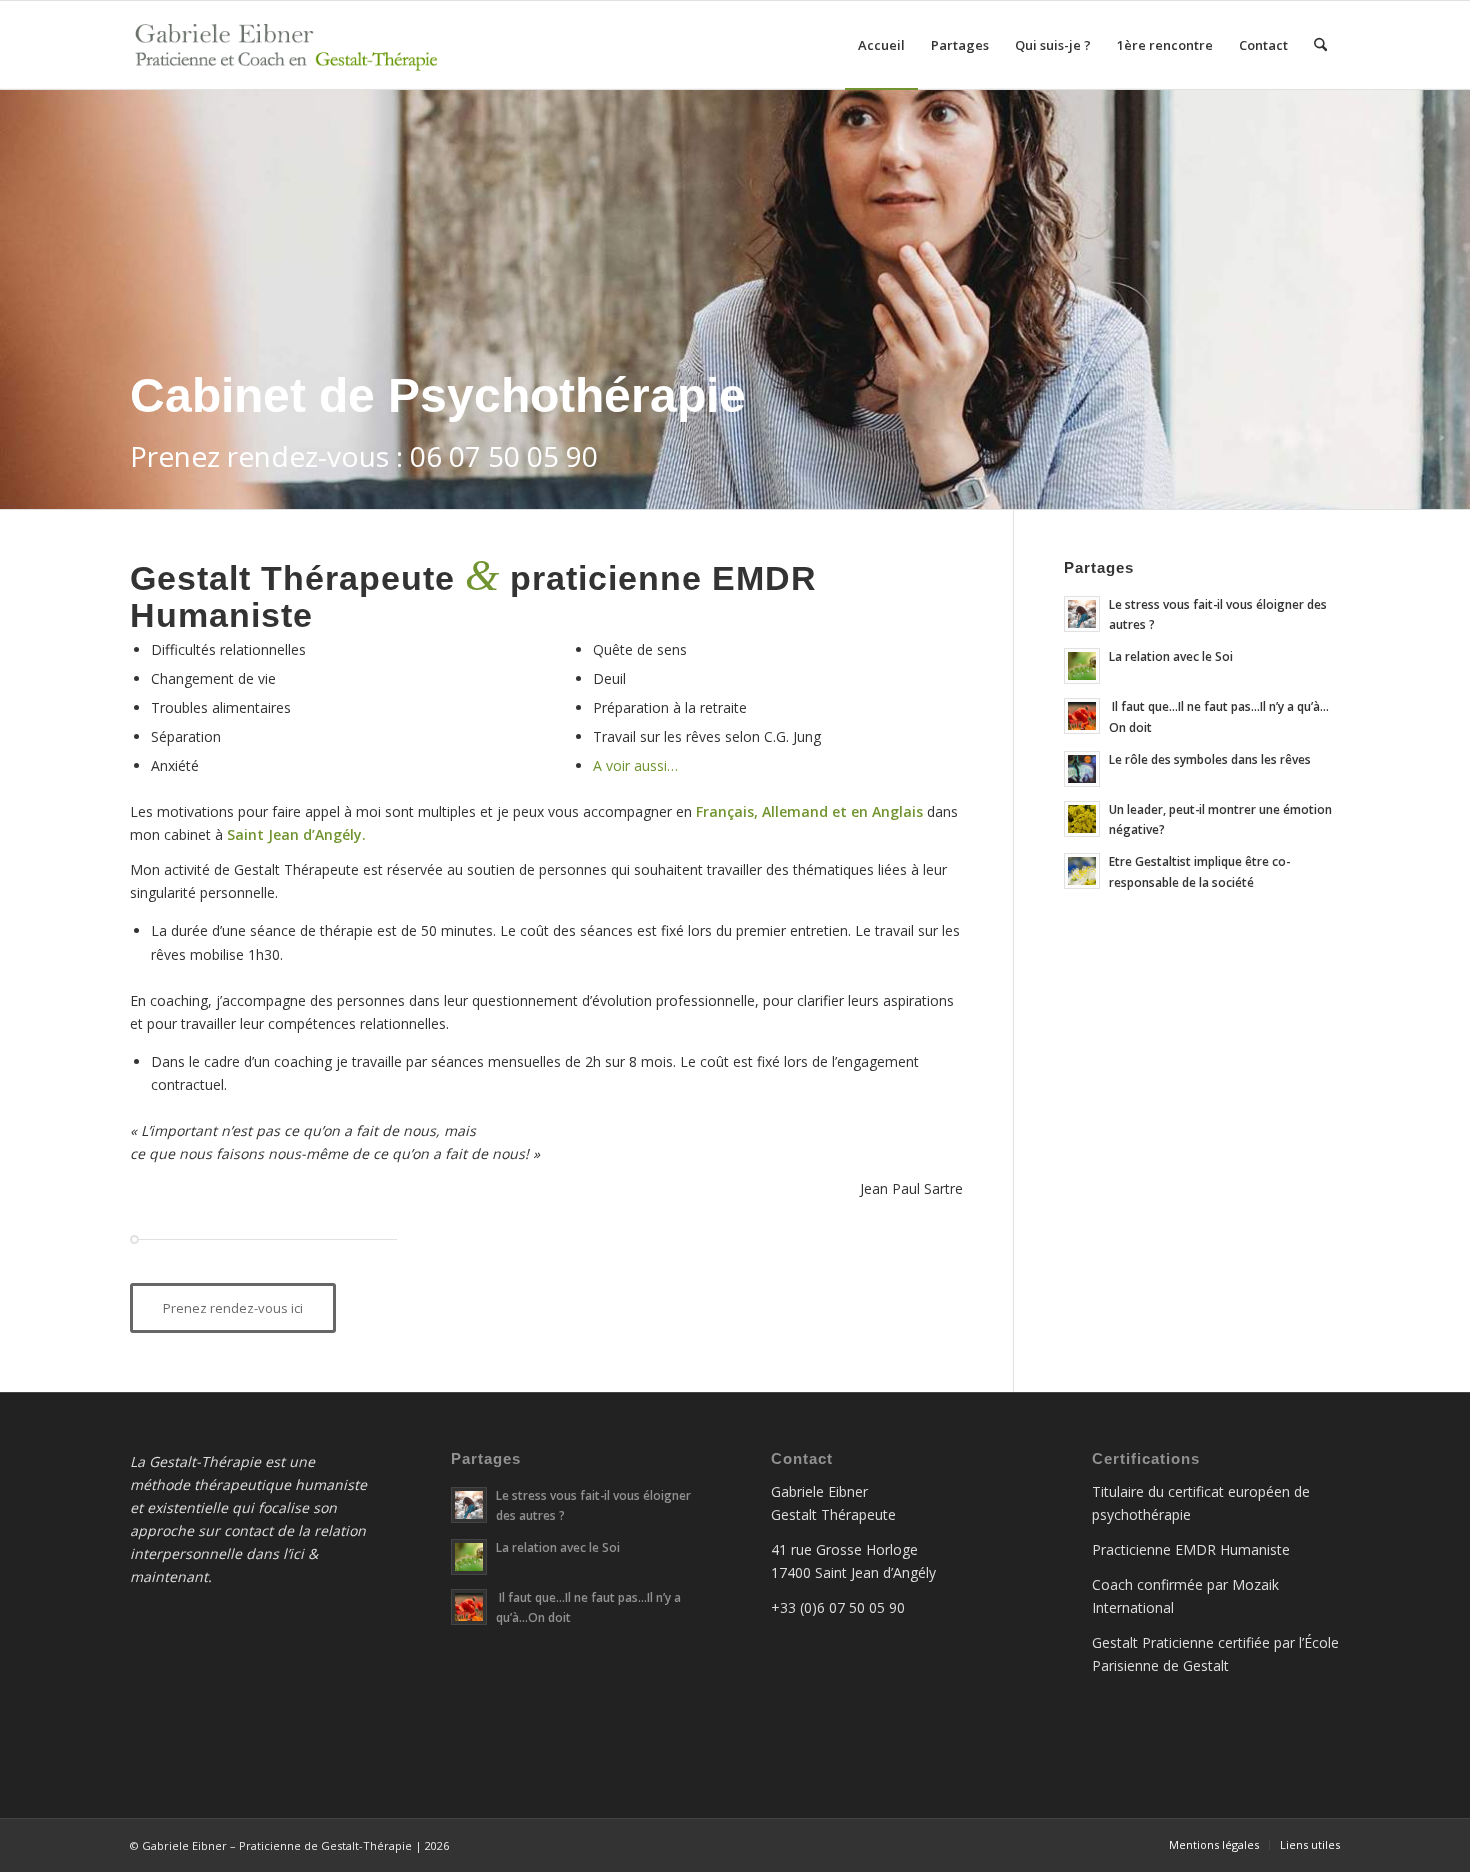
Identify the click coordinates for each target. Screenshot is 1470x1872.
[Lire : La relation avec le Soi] (1082, 666)
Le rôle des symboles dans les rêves (1210, 759)
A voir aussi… (635, 765)
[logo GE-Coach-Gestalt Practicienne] (290, 45)
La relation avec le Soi (1171, 656)
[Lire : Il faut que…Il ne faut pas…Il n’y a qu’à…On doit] (1082, 716)
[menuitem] (881, 45)
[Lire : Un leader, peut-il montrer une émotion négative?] (1082, 819)
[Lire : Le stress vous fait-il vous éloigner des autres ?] (1082, 614)
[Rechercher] (1320, 45)
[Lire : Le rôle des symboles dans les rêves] (1082, 769)
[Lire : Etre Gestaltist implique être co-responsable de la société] (1082, 871)
